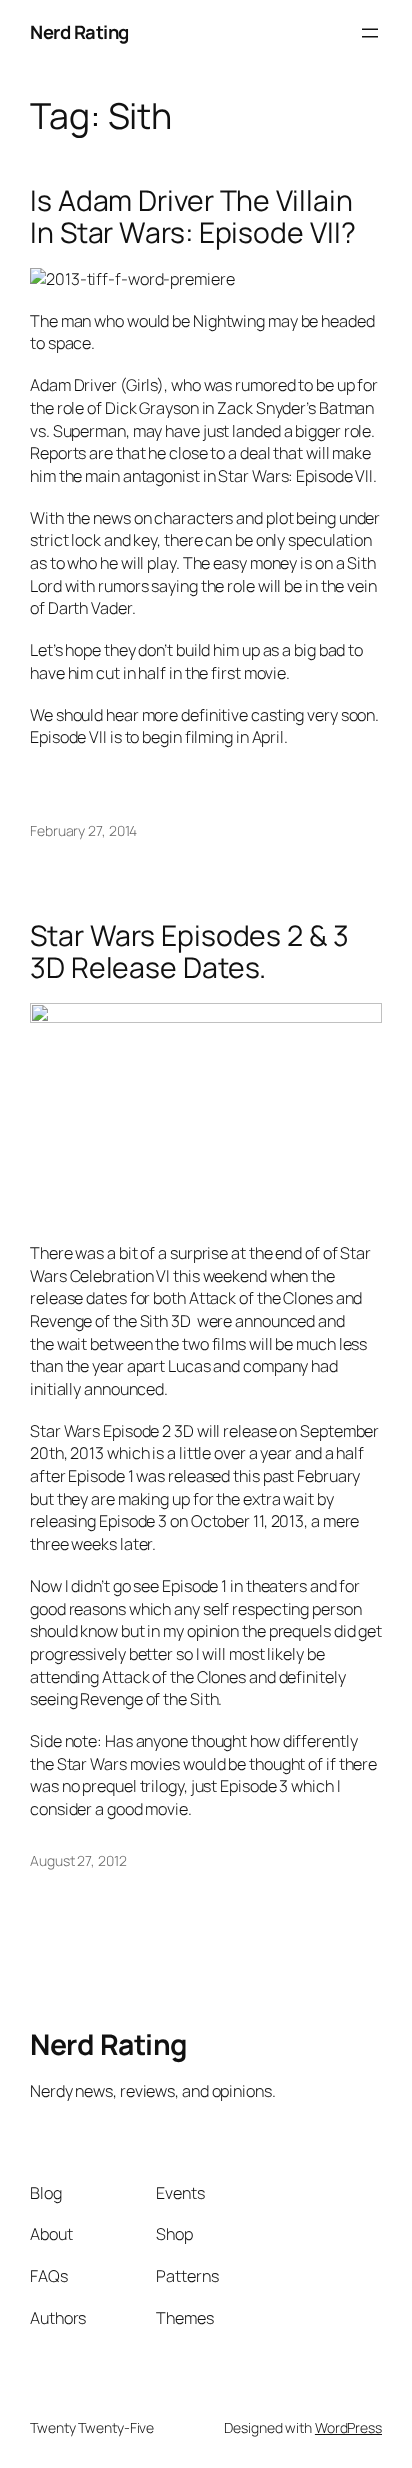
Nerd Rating (79, 32)
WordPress (348, 2427)
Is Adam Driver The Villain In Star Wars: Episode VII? (192, 217)
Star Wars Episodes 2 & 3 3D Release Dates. (189, 952)
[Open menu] (370, 33)
